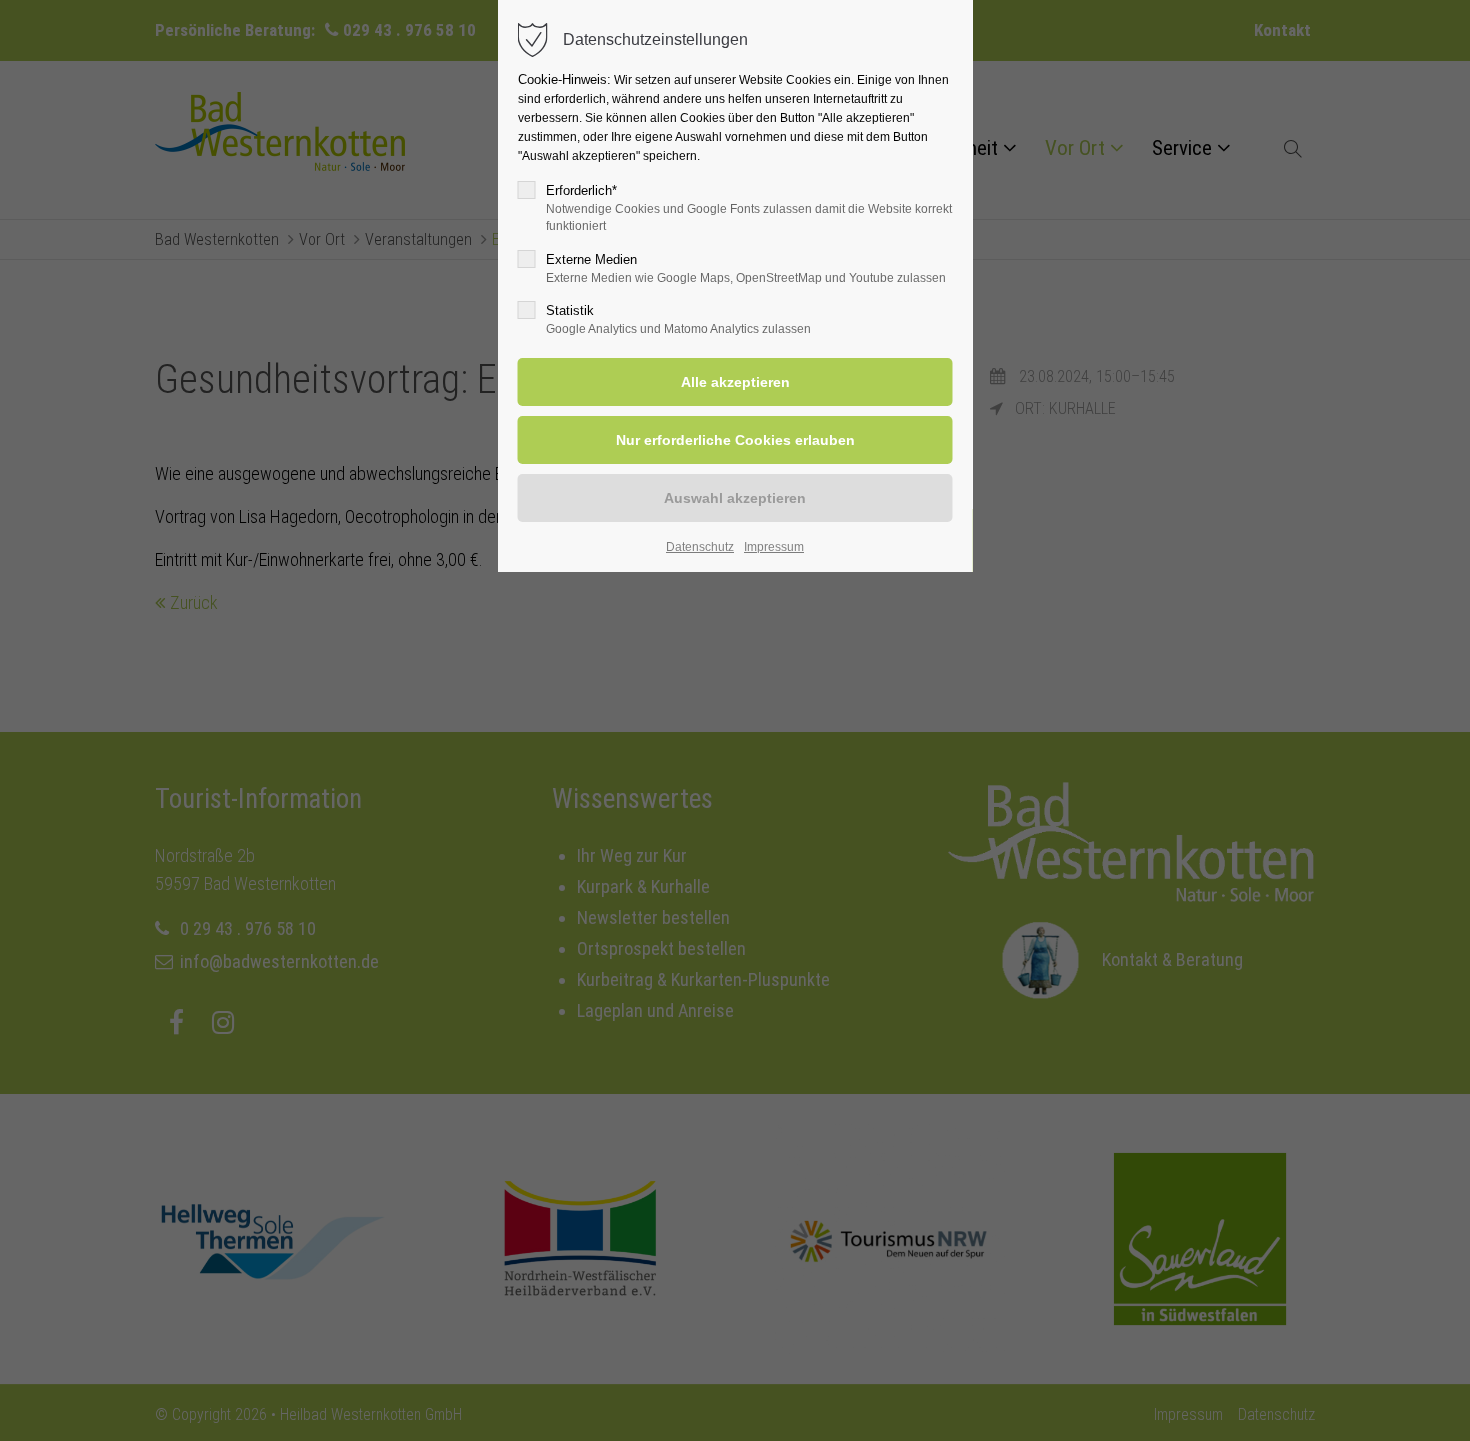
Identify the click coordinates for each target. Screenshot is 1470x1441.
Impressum (774, 547)
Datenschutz (700, 547)
